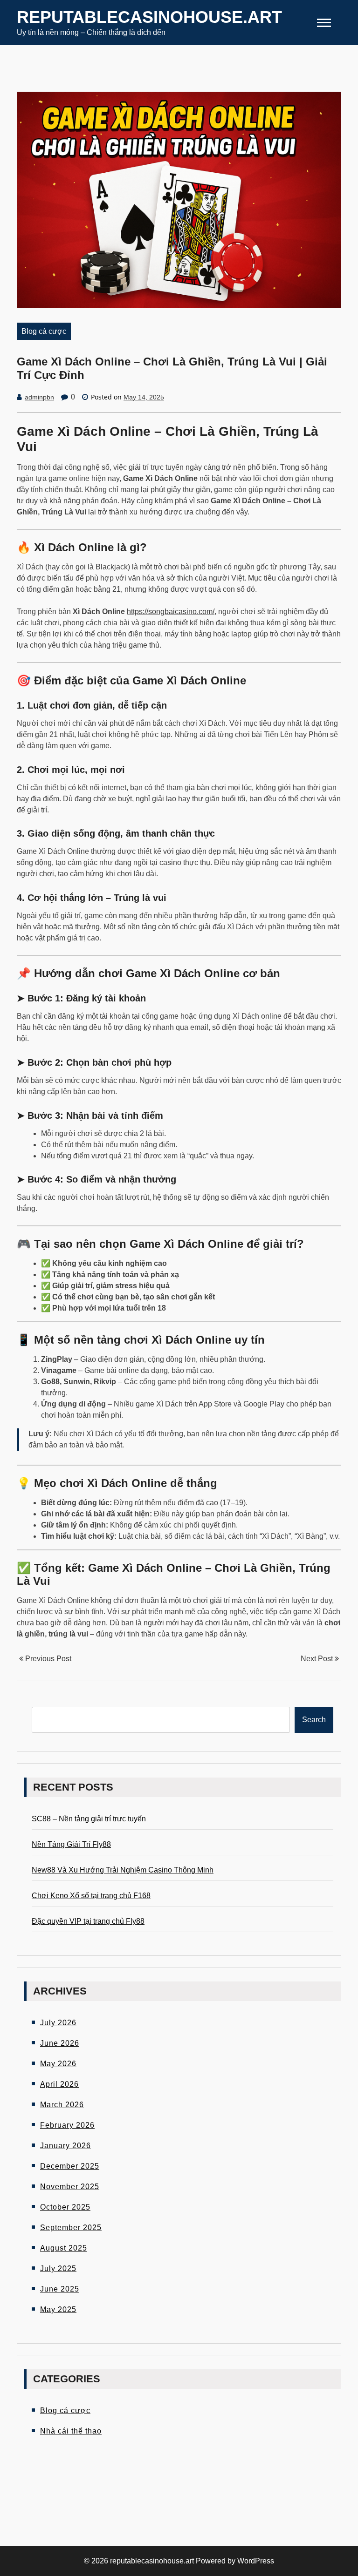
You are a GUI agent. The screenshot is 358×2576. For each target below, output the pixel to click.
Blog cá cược (44, 331)
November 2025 (70, 2187)
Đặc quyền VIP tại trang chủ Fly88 (88, 1921)
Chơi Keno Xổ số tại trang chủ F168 (91, 1896)
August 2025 (64, 2248)
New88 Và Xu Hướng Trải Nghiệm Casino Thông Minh (123, 1870)
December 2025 (70, 2166)
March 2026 (62, 2105)
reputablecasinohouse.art (149, 17)
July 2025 (58, 2268)
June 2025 (60, 2289)
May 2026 (58, 2064)
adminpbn (39, 397)
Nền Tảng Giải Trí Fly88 (71, 1844)
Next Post (318, 1659)
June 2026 (60, 2043)
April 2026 (59, 2084)
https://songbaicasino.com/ (171, 612)
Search (314, 1720)
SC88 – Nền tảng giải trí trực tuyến (89, 1819)
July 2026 (58, 2023)
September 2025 (71, 2228)
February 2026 (67, 2125)
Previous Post (47, 1659)
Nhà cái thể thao (71, 2431)
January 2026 (65, 2146)
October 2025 (65, 2207)
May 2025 (58, 2309)
